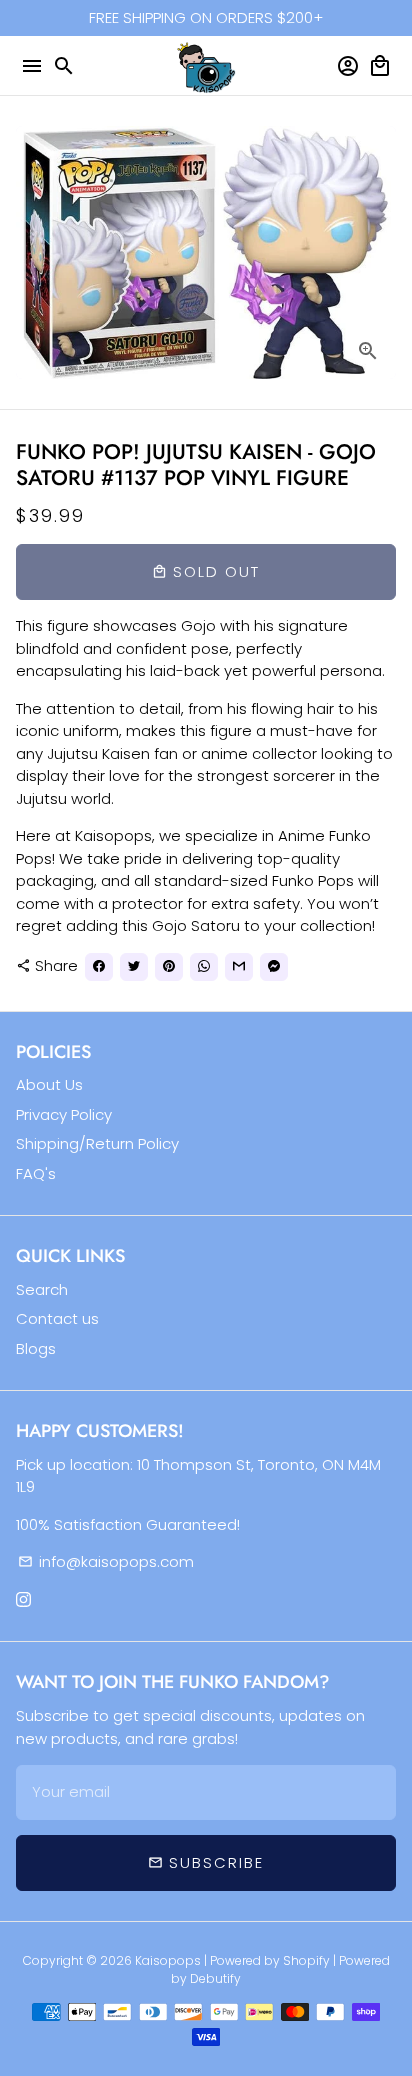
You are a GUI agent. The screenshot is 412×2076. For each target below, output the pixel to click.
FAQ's (36, 1173)
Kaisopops (169, 1960)
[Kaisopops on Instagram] (23, 1599)
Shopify (306, 1960)
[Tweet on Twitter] (134, 967)
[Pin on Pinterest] (169, 967)
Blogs (36, 1348)
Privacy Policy (64, 1114)
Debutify (215, 1978)
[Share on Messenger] (274, 967)
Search (42, 1289)
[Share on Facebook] (99, 967)
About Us (49, 1084)
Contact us (57, 1318)
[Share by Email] (239, 967)
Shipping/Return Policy (97, 1143)
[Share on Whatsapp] (204, 967)
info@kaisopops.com (106, 1561)
